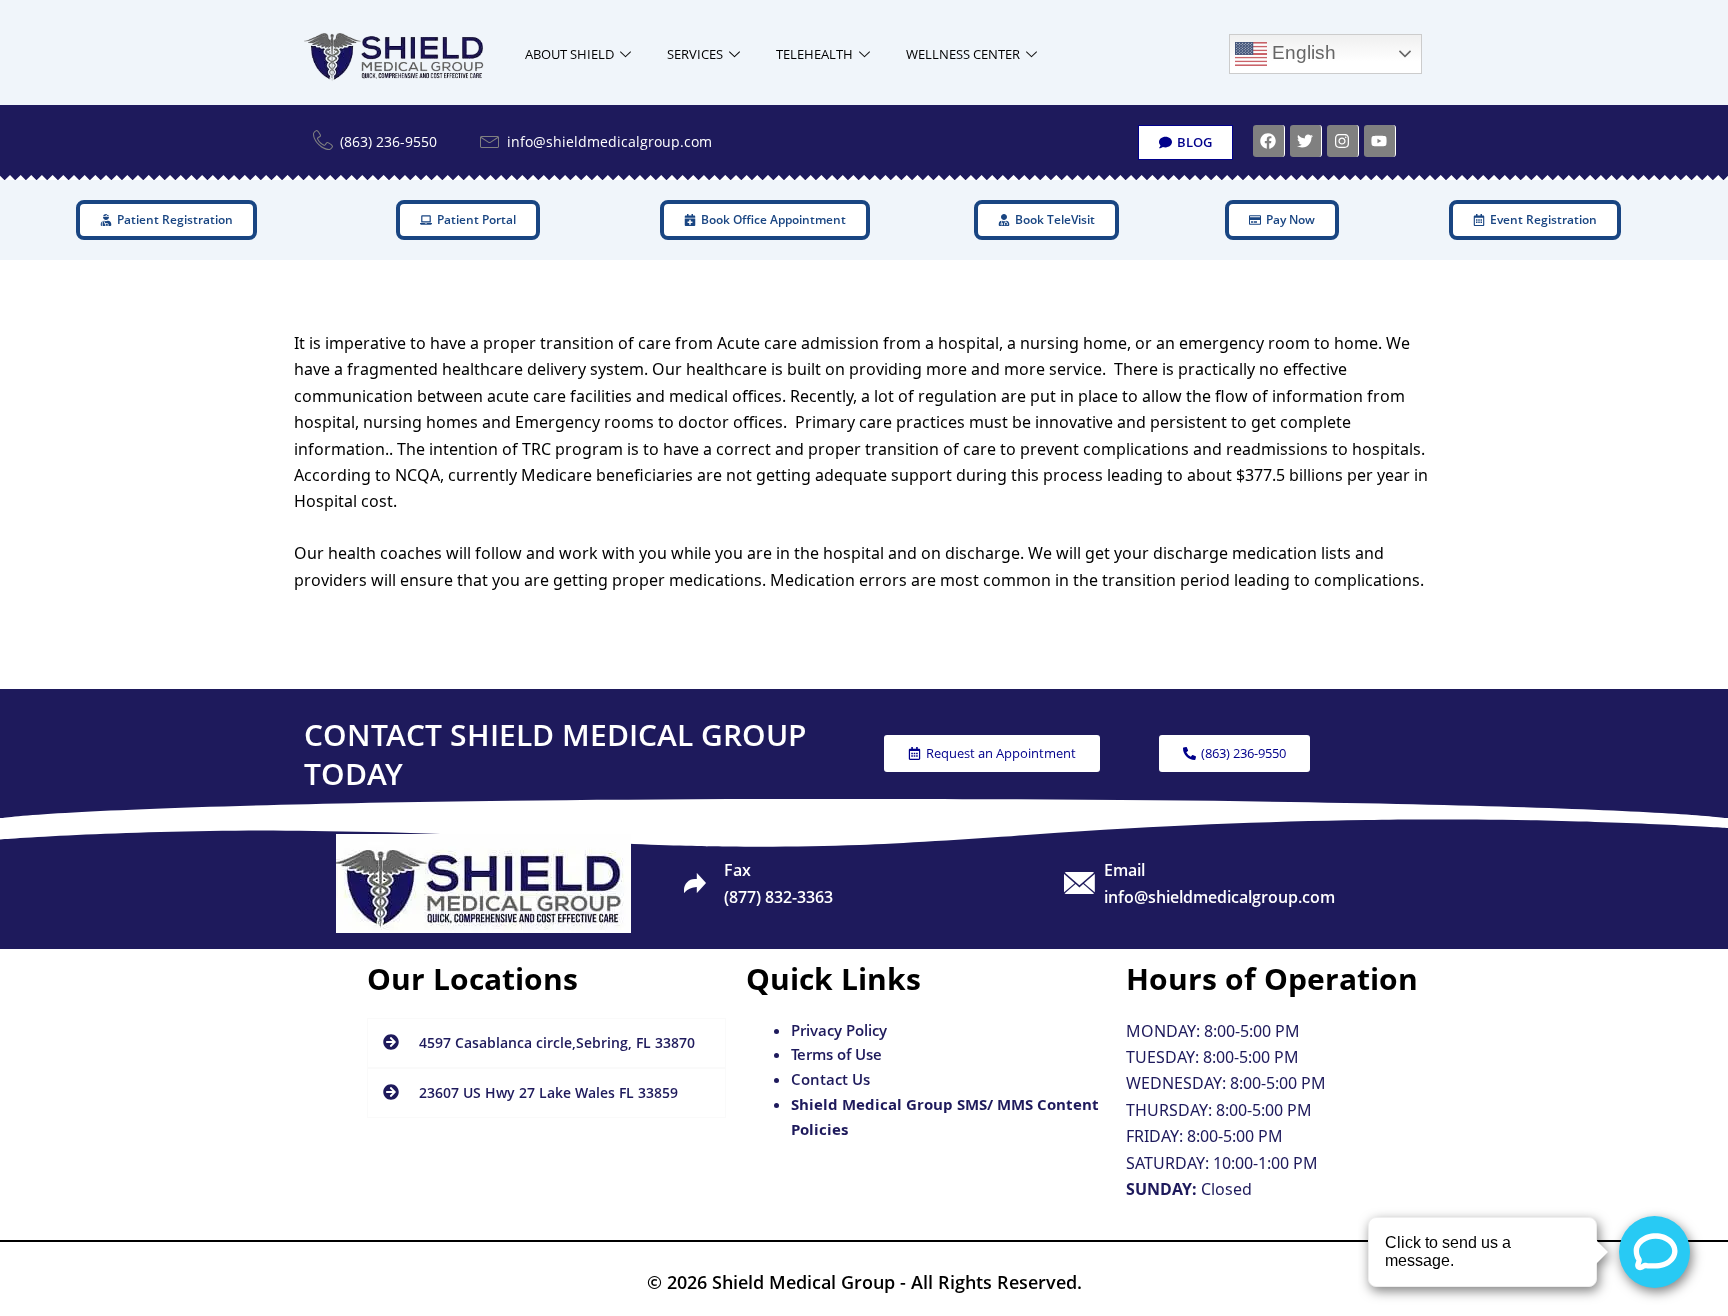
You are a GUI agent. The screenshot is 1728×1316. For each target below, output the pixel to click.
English (1301, 52)
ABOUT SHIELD (569, 54)
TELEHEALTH (814, 54)
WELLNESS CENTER (963, 54)
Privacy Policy (839, 1030)
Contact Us (830, 1079)
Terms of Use (836, 1054)
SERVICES (695, 54)
